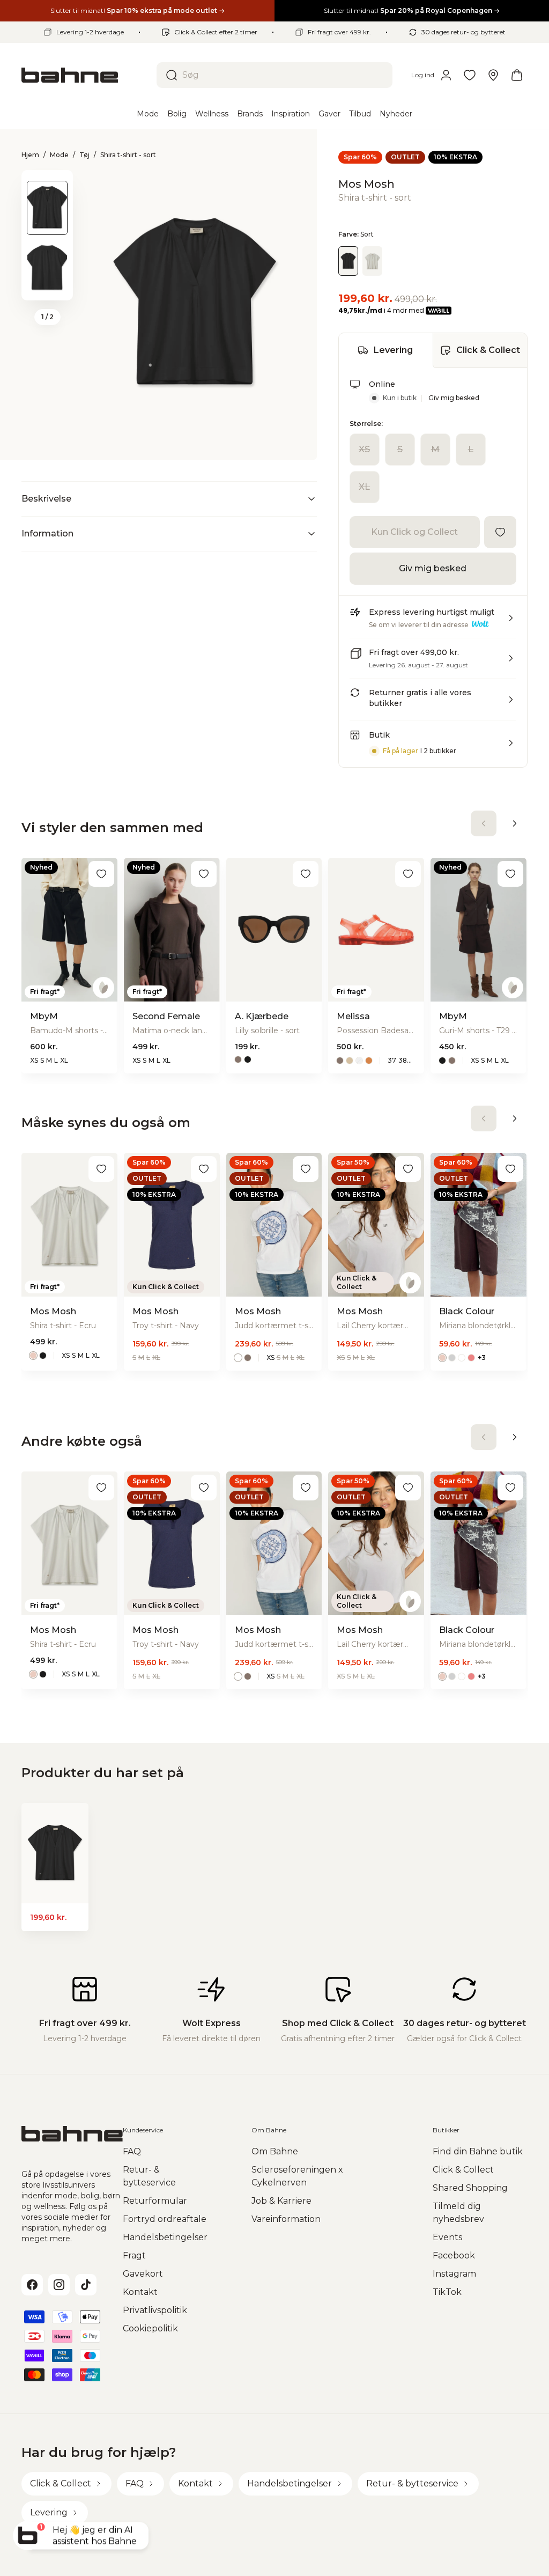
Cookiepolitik (150, 2328)
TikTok (447, 2292)
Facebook (454, 2255)
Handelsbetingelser (165, 2237)
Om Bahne (275, 2151)
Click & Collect (488, 350)
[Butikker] (493, 75)
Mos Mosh (366, 184)
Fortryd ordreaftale (165, 2219)
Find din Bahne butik (478, 2151)
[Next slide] (47, 286)
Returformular (155, 2201)
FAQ (132, 2151)
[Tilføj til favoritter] (500, 532)
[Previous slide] (47, 184)
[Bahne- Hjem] (85, 75)
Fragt (134, 2255)
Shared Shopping (470, 2188)
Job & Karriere (281, 2201)
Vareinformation (286, 2219)
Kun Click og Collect (414, 532)
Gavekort (143, 2274)
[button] (433, 622)
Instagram (454, 2274)
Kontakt (140, 2292)
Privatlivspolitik (155, 2310)
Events (447, 2237)
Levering (393, 350)
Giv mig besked (454, 398)
